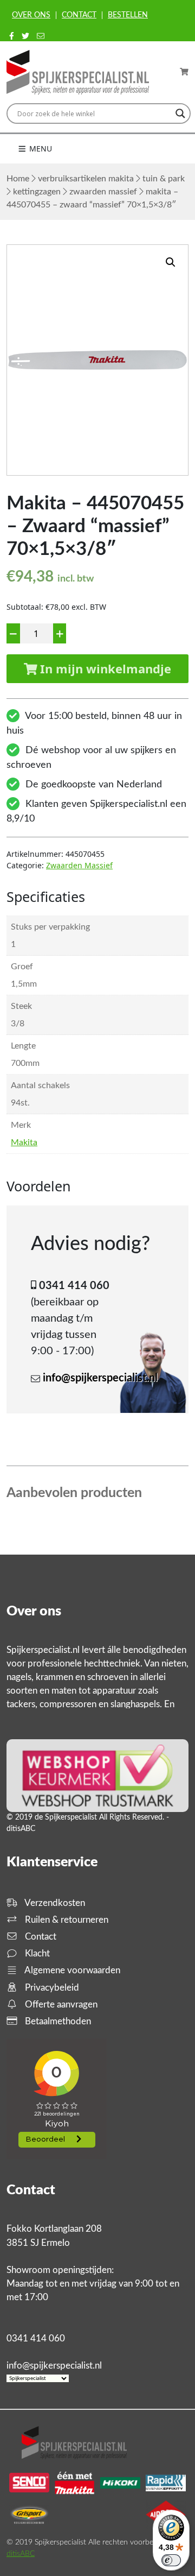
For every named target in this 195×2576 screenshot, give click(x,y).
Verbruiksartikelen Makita (86, 179)
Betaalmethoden (57, 2021)
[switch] (171, 2560)
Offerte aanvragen (60, 2004)
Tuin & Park (164, 179)
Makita (24, 1142)
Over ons (31, 15)
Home (18, 179)
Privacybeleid (51, 1988)
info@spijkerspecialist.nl (100, 1378)
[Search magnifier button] (180, 113)
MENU (40, 149)
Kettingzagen (37, 192)
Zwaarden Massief (103, 192)
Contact (79, 15)
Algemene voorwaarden (71, 1970)
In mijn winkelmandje (104, 668)
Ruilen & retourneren (66, 1920)
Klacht (36, 1953)
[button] (171, 262)
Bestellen (128, 15)
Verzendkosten (54, 1903)
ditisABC (21, 2554)
